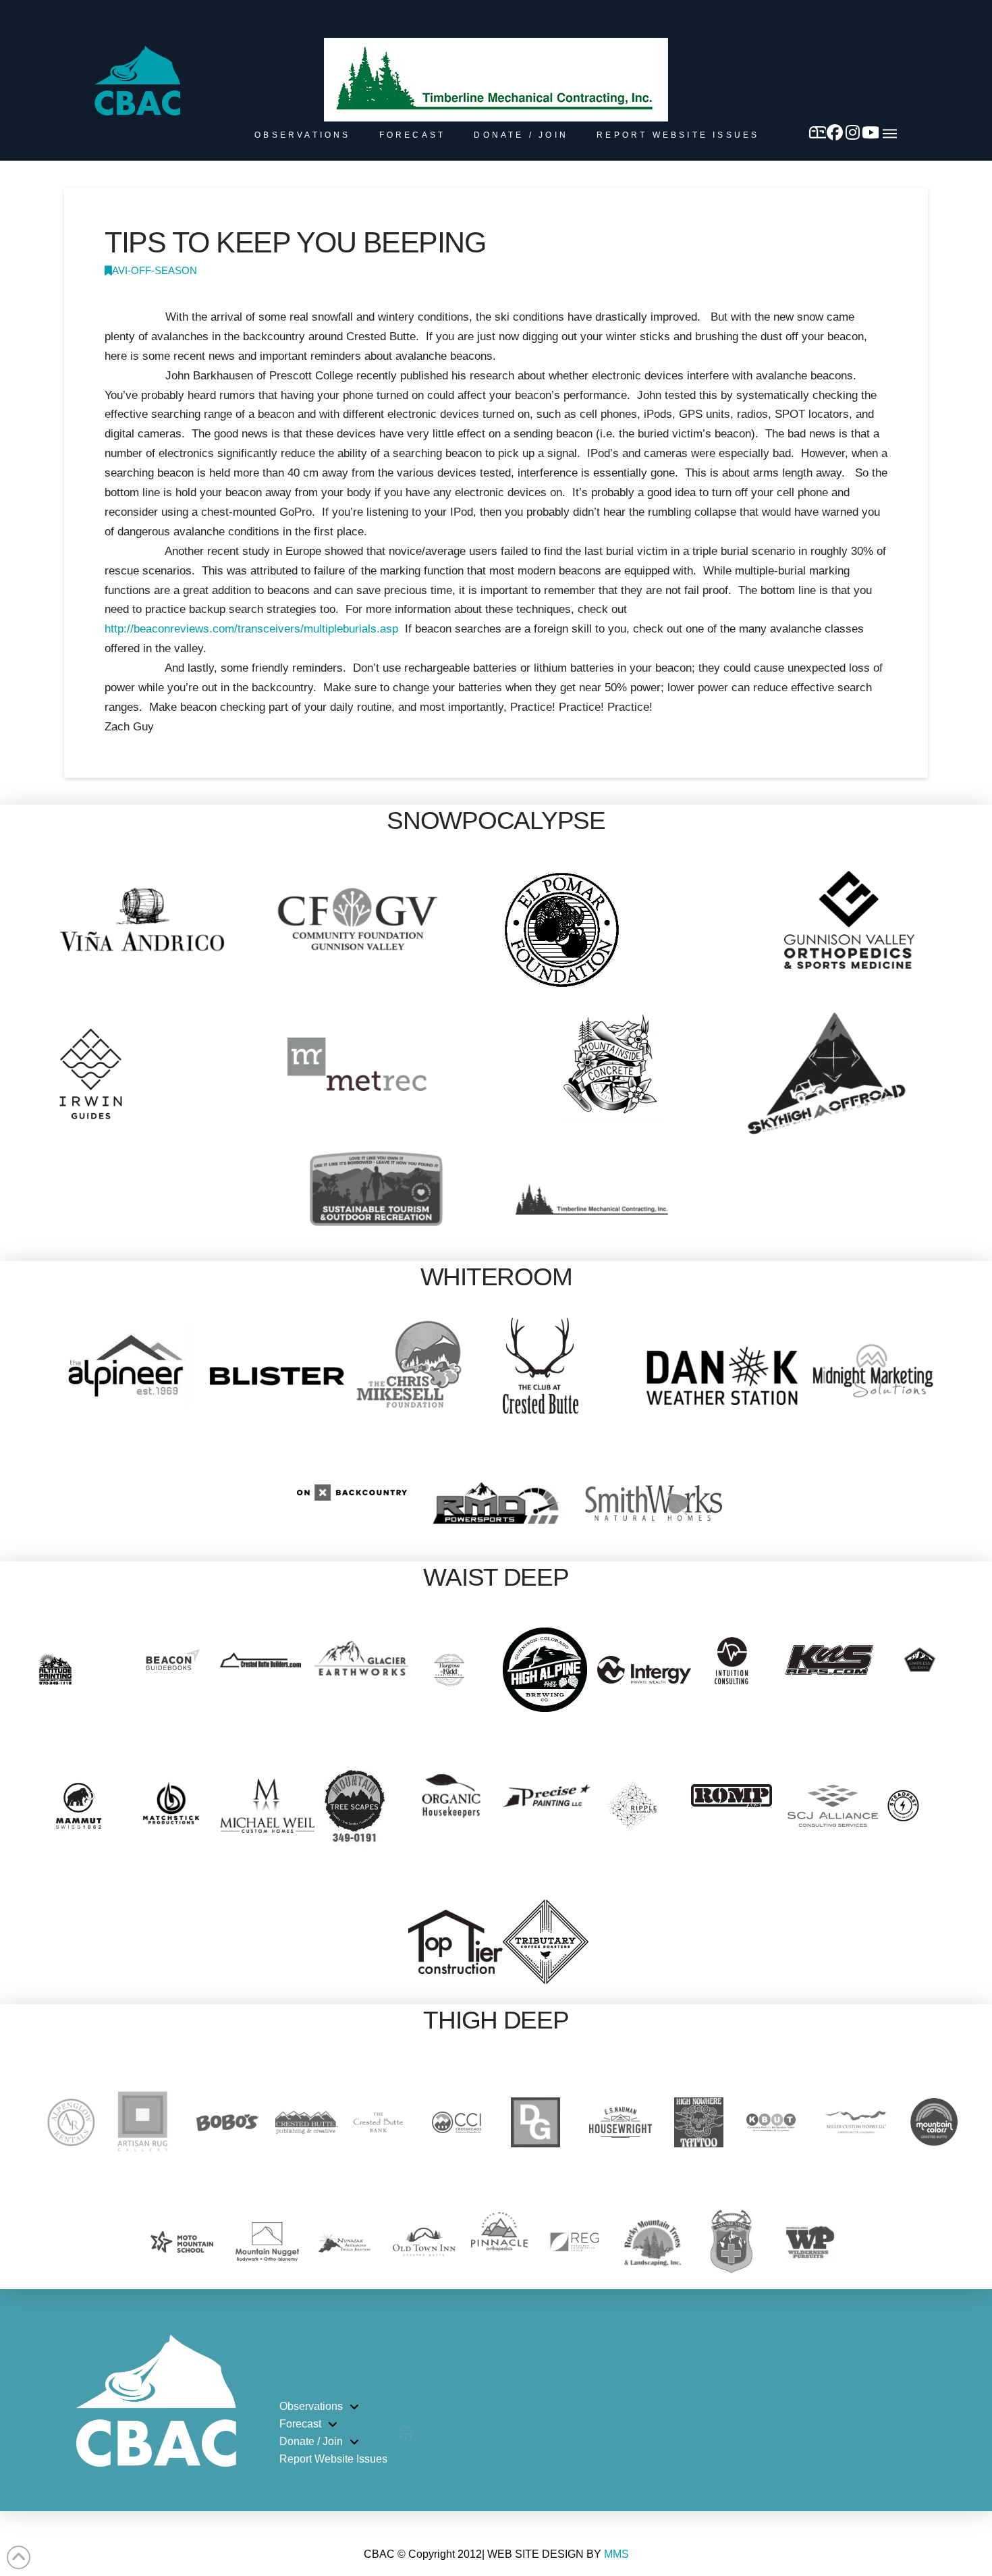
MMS (616, 2554)
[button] (890, 134)
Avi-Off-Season (155, 271)
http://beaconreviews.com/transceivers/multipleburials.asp (251, 629)
